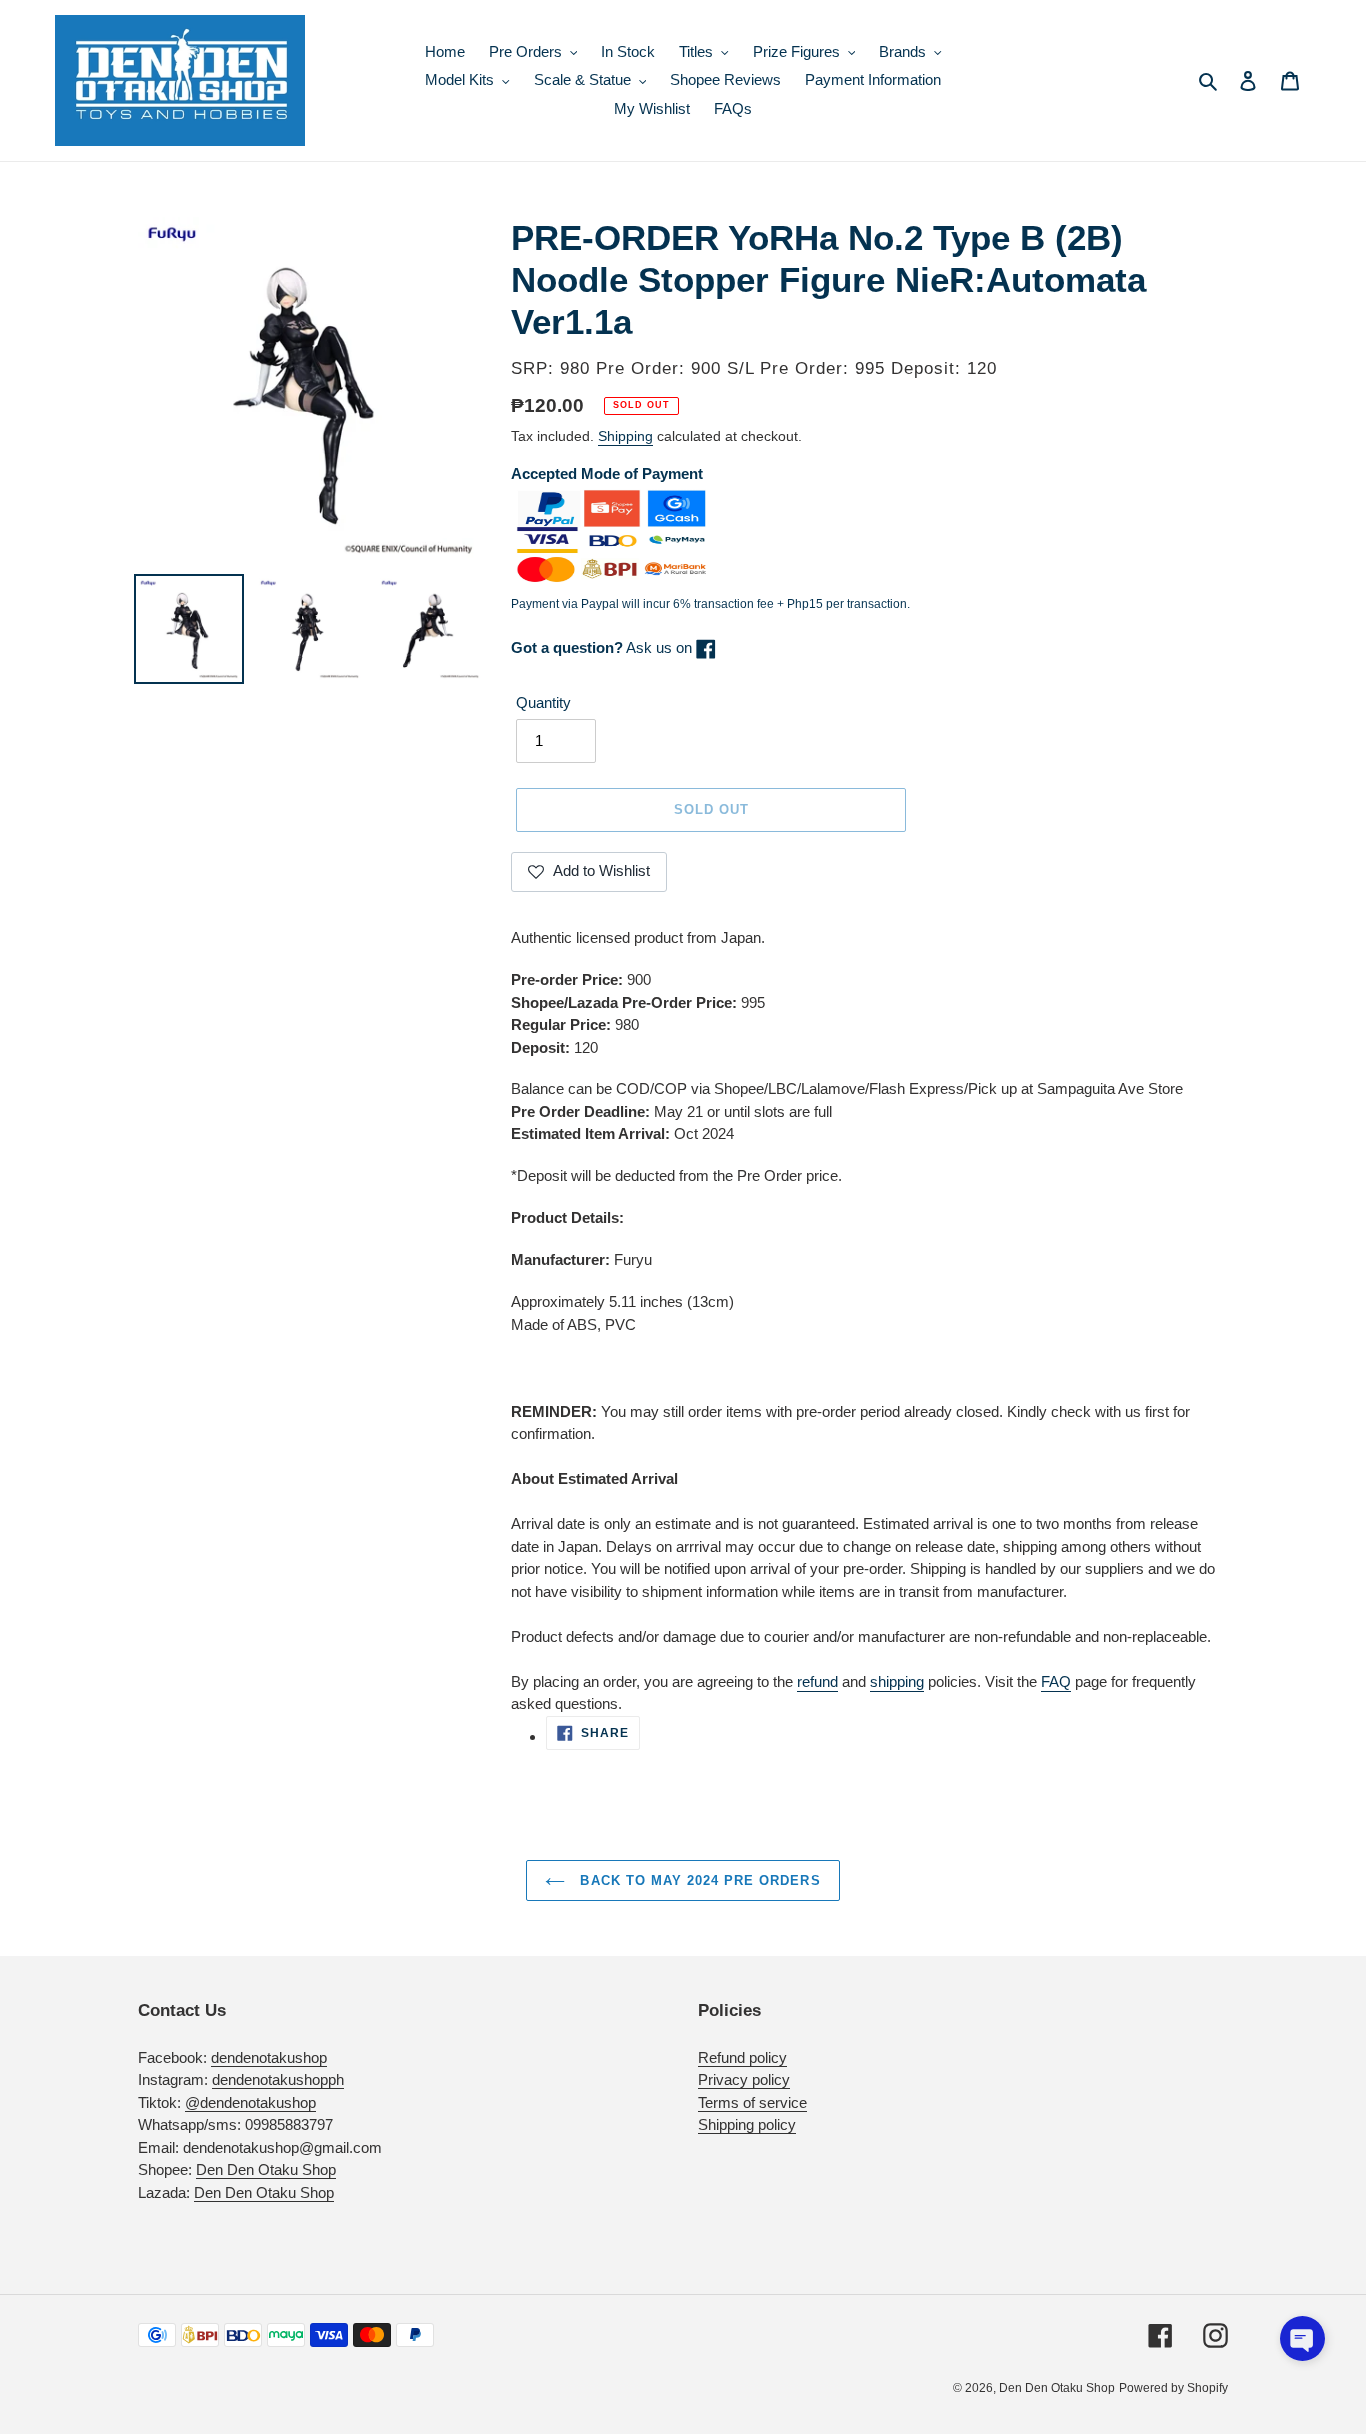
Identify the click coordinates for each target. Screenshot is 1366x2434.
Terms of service (752, 2102)
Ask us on (603, 647)
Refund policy (742, 2057)
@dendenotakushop (250, 2102)
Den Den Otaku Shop (266, 2169)
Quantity (543, 702)
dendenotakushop (269, 2057)
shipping (897, 1681)
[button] (1302, 2338)
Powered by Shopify (1173, 2388)
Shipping (625, 436)
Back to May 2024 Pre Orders (697, 1880)
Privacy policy (744, 2079)
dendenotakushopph (278, 2079)
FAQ (1056, 1681)
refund (817, 1681)
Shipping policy (747, 2124)
